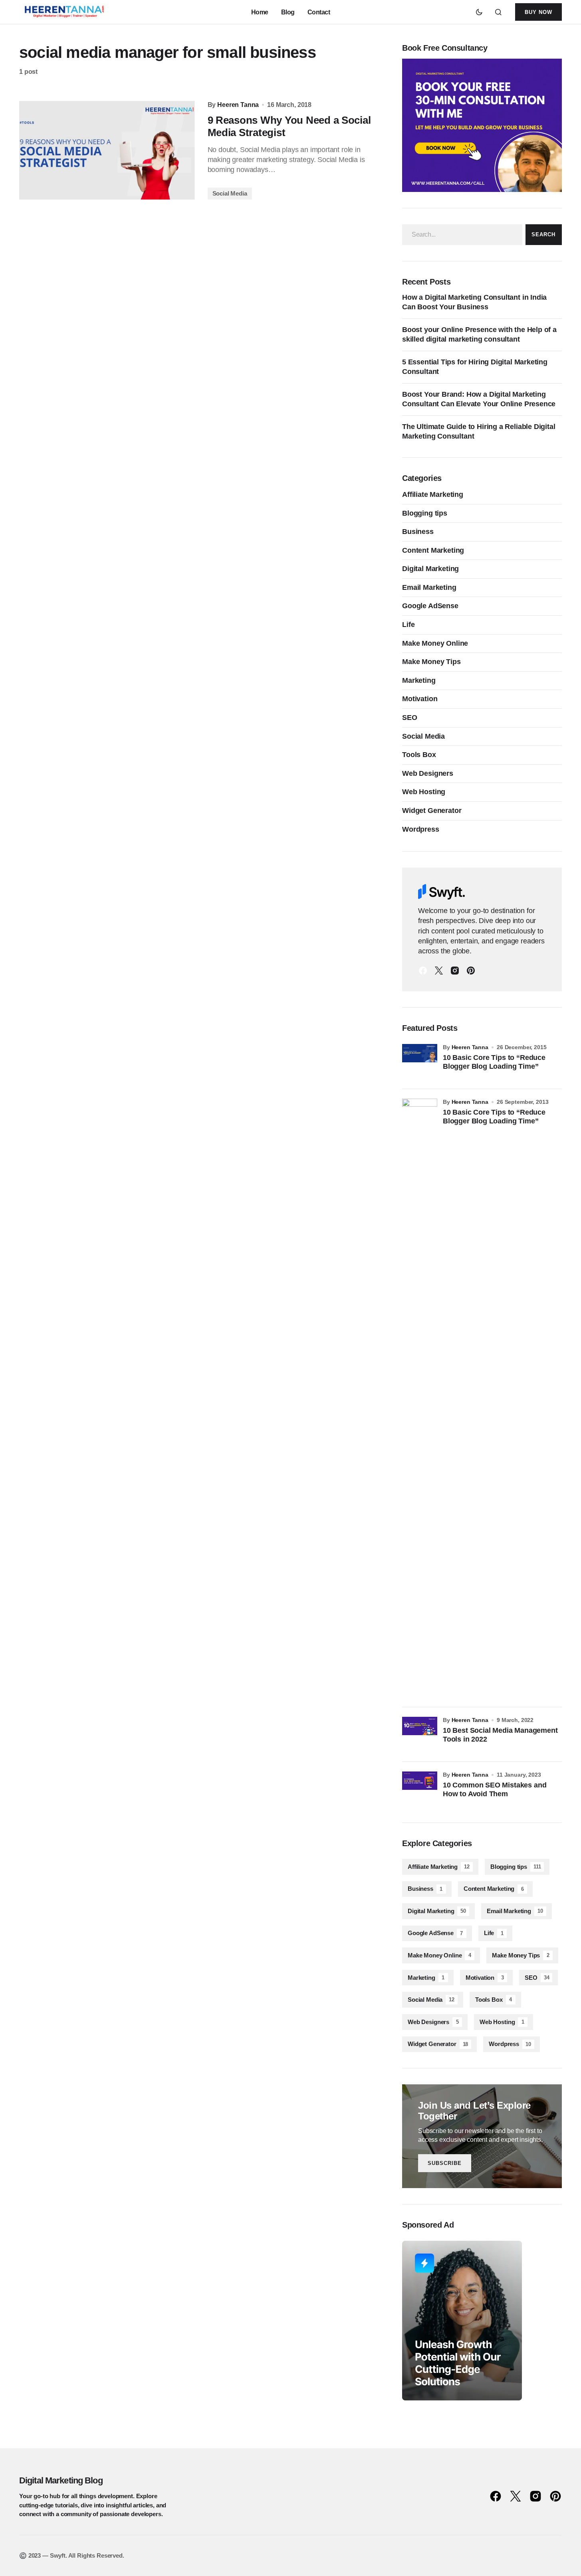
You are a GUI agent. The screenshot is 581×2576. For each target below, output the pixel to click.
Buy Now (538, 12)
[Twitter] (439, 971)
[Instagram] (455, 971)
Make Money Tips (431, 662)
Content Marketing (433, 550)
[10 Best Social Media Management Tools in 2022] (420, 1734)
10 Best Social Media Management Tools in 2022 (500, 1735)
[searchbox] (462, 235)
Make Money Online (435, 643)
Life (408, 625)
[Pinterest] (471, 971)
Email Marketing (429, 587)
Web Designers (428, 773)
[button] (479, 12)
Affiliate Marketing (433, 494)
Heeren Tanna (470, 1047)
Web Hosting (424, 792)
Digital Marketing (430, 569)
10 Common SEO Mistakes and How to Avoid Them (495, 1789)
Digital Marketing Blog (61, 2480)
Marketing (419, 680)
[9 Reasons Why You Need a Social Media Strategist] (107, 150)
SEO (410, 718)
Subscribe (445, 2163)
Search (543, 234)
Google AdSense (430, 606)
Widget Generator (432, 811)
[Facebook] (423, 971)
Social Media (230, 193)
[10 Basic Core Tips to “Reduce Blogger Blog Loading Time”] (420, 1062)
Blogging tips (425, 513)
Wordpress (421, 829)
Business (418, 532)
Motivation (420, 699)
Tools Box (419, 755)
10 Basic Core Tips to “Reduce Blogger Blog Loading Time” (494, 1062)
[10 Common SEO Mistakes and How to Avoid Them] (420, 1789)
